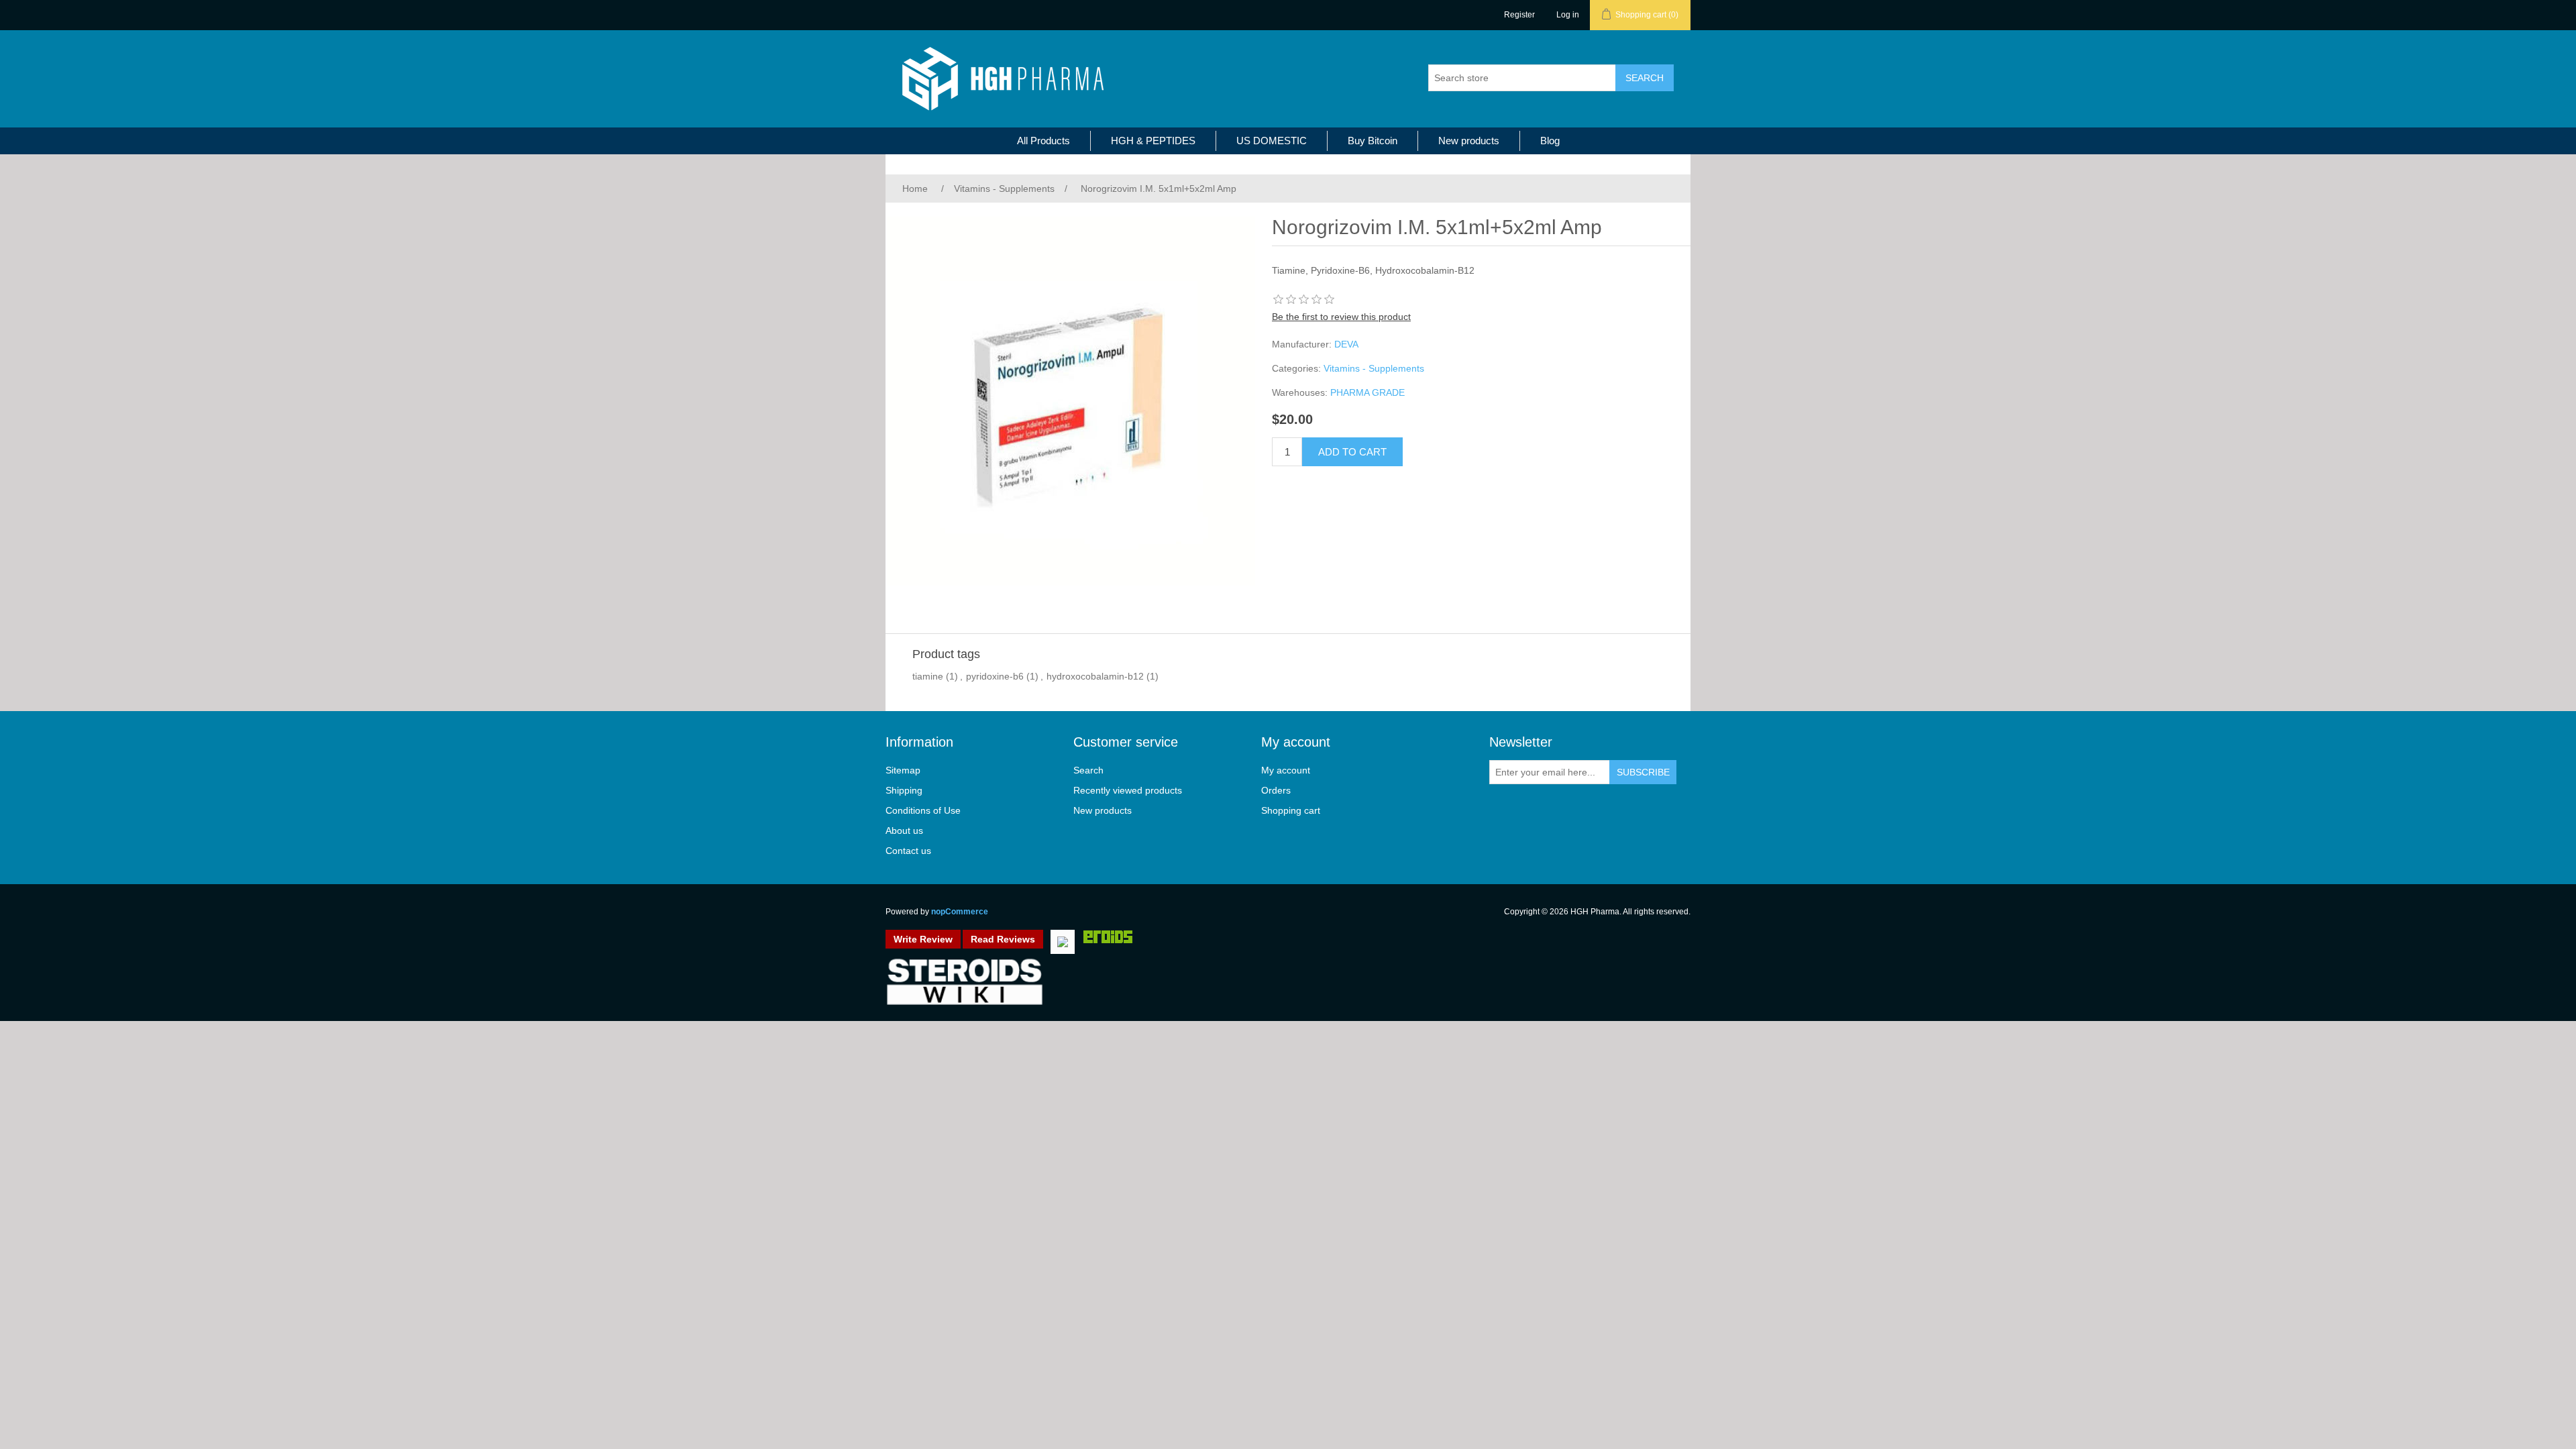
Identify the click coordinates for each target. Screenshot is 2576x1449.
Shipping (904, 790)
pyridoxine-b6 (995, 676)
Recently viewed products (1128, 790)
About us (904, 830)
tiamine (928, 676)
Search (1088, 770)
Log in (1568, 15)
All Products (1043, 141)
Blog (1550, 141)
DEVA (1346, 344)
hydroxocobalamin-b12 (1095, 676)
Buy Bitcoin (1373, 141)
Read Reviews (1003, 939)
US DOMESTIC (1272, 141)
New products (1469, 141)
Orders (1276, 790)
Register (1519, 15)
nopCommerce (960, 912)
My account (1286, 770)
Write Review (923, 939)
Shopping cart (1291, 810)
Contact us (908, 851)
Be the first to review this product (1341, 317)
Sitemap (903, 770)
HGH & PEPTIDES (1153, 141)
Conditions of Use (923, 810)
